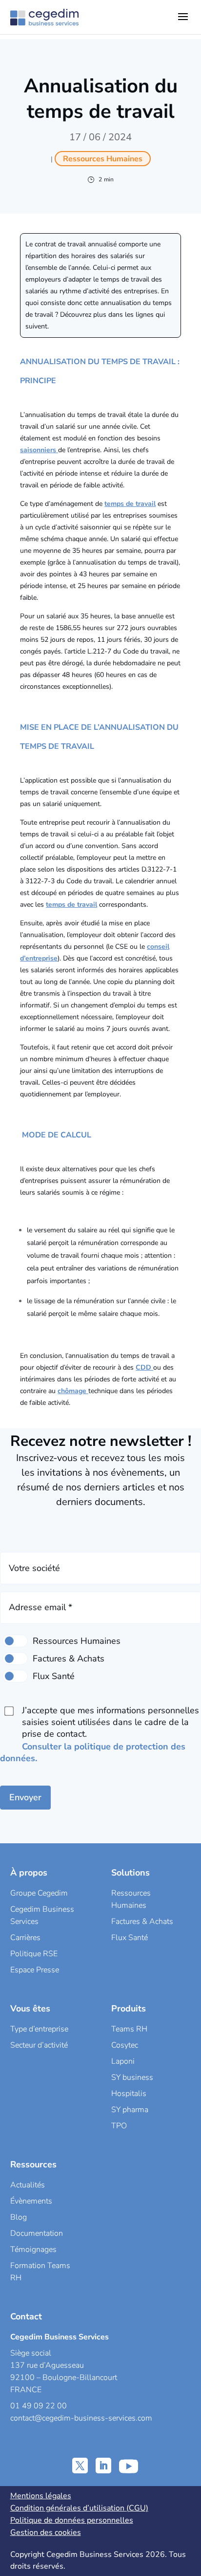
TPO (119, 2126)
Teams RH (129, 2029)
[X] (80, 2466)
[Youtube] (129, 2466)
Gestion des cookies (46, 2532)
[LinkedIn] (103, 2466)
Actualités (28, 2185)
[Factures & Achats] (15, 1659)
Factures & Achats (142, 1921)
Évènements (31, 2201)
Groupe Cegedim (39, 1893)
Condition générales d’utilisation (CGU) (79, 2508)
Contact (26, 2316)
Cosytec (125, 2045)
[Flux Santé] (15, 1676)
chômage (73, 1391)
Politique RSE (34, 1954)
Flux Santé (130, 1938)
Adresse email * (40, 1607)
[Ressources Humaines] (15, 1641)
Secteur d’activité (39, 2045)
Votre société (34, 1568)
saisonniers (39, 450)
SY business (132, 2077)
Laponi (123, 2061)
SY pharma (130, 2110)
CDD (144, 1367)
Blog (19, 2217)
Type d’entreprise (39, 2029)
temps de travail (130, 504)
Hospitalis (129, 2094)
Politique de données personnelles (72, 2520)
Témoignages (33, 2249)
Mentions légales (41, 2496)
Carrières (25, 1938)
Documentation (37, 2233)
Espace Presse (35, 1970)
